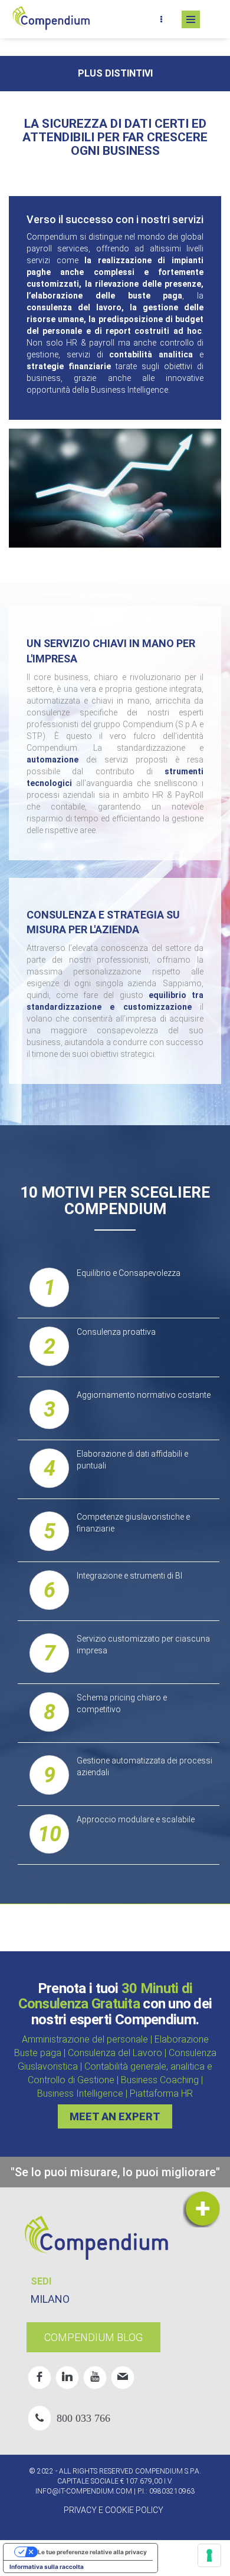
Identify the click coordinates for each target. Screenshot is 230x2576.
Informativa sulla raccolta (47, 2567)
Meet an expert (115, 2116)
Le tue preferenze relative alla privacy (92, 2552)
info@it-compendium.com (84, 2491)
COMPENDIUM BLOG (93, 2337)
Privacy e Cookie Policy (114, 2510)
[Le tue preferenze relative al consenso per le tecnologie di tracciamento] (209, 2555)
